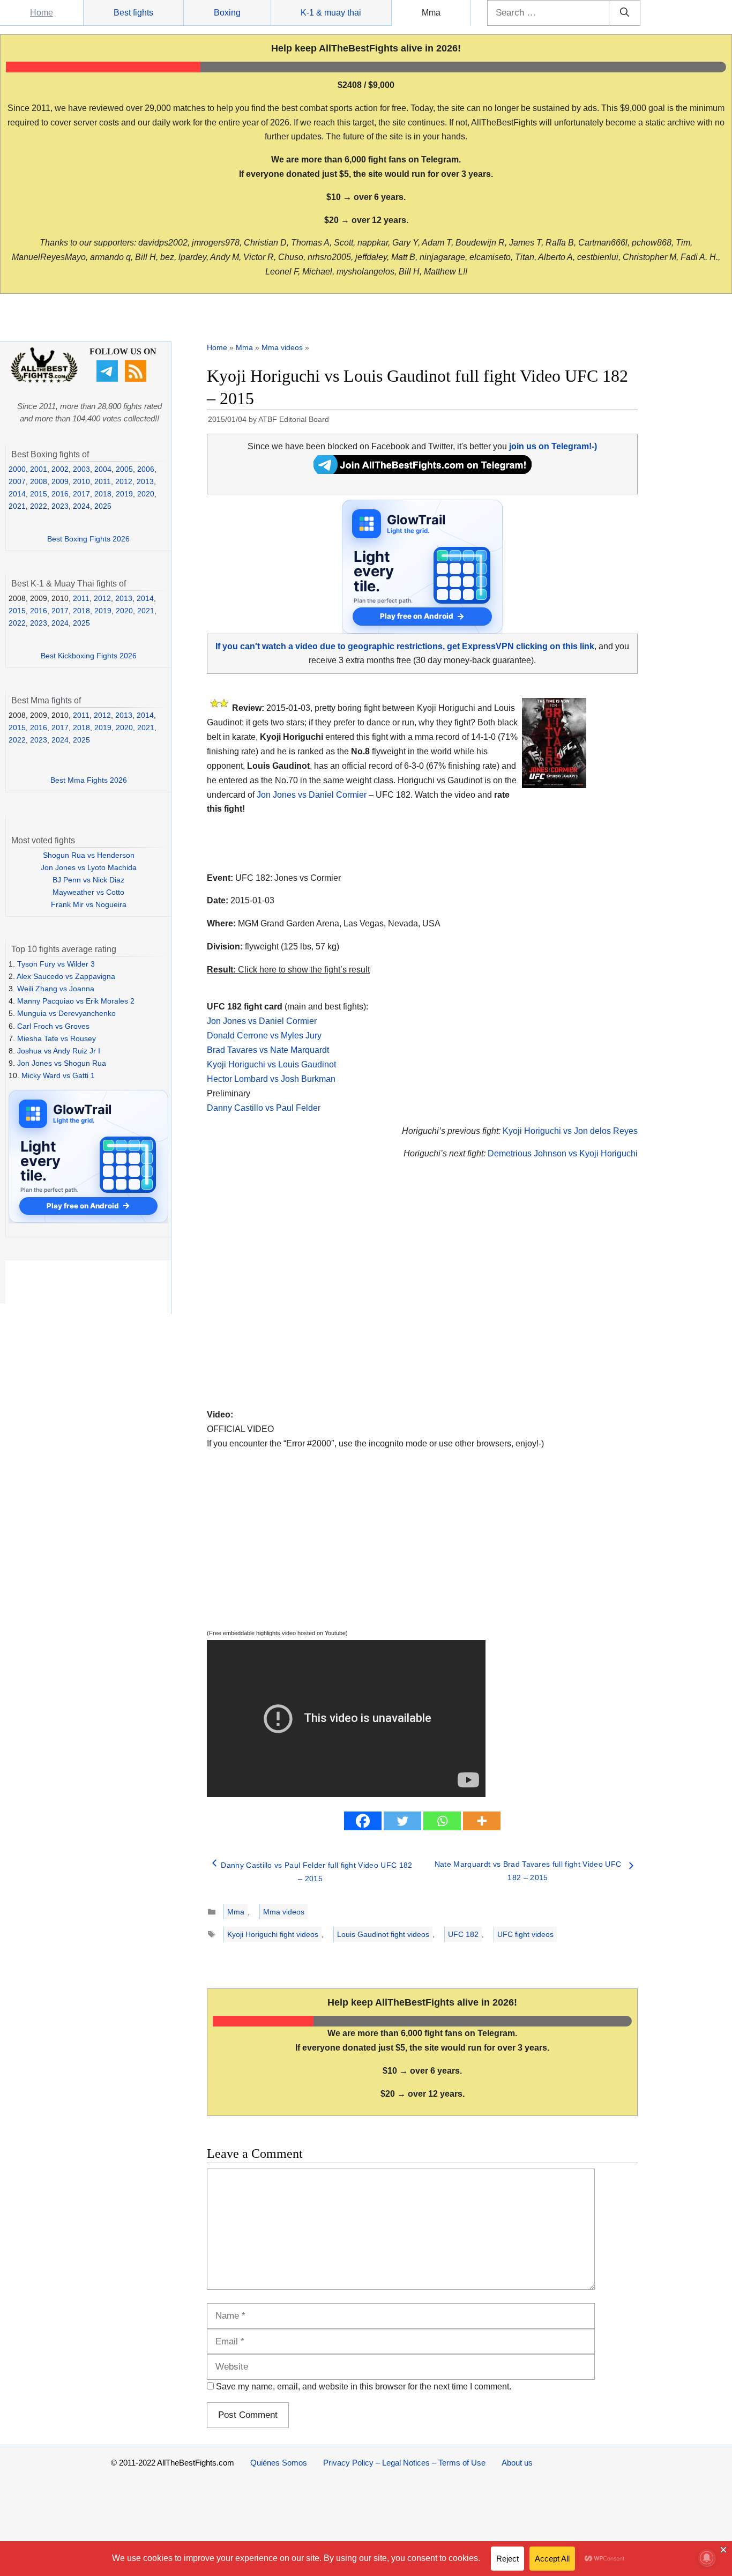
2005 (124, 469)
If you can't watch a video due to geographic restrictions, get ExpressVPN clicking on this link (405, 646)
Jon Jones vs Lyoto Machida (89, 867)
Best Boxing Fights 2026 (88, 539)
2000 (17, 469)
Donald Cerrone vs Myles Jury (264, 1035)
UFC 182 (463, 1934)
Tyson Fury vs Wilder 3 (56, 964)
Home (42, 13)
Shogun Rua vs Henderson (89, 855)
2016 (60, 494)
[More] (482, 1821)
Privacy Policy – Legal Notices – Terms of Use (404, 2463)
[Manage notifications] (707, 2558)
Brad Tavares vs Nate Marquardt (268, 1050)
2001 (39, 469)
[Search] (625, 13)
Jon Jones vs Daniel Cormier (312, 795)
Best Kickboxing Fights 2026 (89, 656)
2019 (124, 494)
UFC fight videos (525, 1934)
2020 (146, 494)
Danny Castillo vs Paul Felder (264, 1108)
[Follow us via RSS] (137, 379)
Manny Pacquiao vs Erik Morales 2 (76, 1001)
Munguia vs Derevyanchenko (66, 1013)
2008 (39, 481)
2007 (17, 481)
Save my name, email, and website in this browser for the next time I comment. (364, 2386)
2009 (60, 481)
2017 (81, 494)
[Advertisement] (346, 1297)
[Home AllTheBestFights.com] (44, 380)
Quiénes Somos (279, 2463)
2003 (81, 469)
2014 (17, 494)
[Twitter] (402, 1821)
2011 (103, 481)
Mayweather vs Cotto (88, 892)
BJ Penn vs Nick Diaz (88, 880)
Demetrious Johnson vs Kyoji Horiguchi (563, 1153)
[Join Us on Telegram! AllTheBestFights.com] (423, 471)
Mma (431, 13)
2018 (103, 494)
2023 (60, 506)
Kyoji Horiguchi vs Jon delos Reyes (570, 1131)
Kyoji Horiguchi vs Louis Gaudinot (271, 1064)
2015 (39, 494)
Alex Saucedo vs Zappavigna (66, 976)
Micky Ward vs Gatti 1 (58, 1075)
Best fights (133, 13)
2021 (17, 506)
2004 (103, 469)
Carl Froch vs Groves (53, 1026)
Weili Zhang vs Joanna (56, 989)
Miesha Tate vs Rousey (57, 1038)
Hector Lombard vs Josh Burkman (271, 1079)
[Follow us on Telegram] (109, 379)
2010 (81, 481)
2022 (39, 506)
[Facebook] (363, 1821)
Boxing (227, 13)
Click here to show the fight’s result (288, 970)
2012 (124, 481)
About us (517, 2463)
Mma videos (282, 347)
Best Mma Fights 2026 (89, 780)
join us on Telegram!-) (553, 446)
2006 (146, 469)
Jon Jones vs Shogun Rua (62, 1063)
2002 (60, 469)
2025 (103, 506)
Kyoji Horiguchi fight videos (273, 1934)
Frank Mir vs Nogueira (89, 904)
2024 (81, 506)
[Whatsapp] (442, 1821)
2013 (145, 481)
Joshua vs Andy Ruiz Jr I (59, 1051)
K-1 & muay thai (331, 13)
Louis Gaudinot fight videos (383, 1934)
